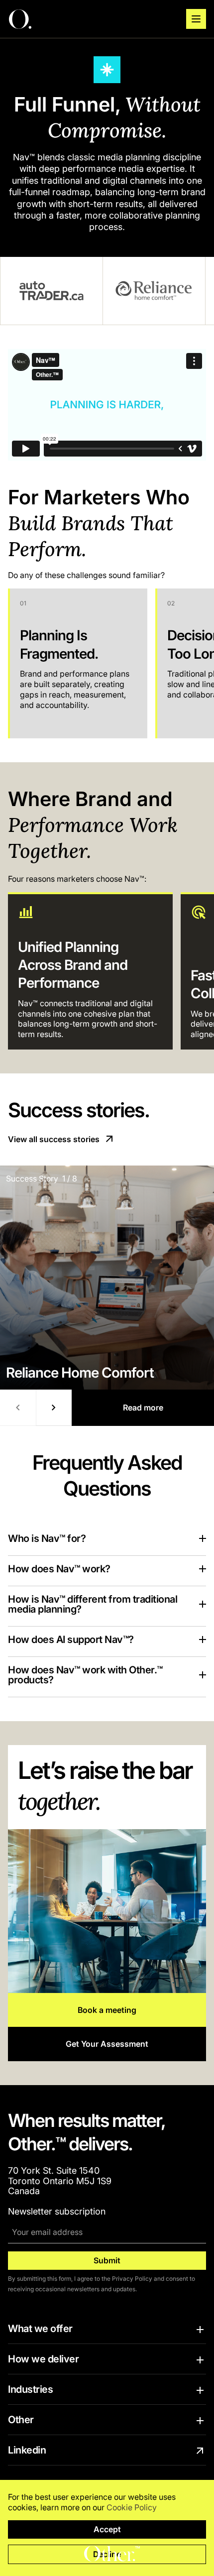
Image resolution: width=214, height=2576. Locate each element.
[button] (196, 19)
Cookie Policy (132, 2507)
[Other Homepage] (112, 2554)
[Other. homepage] (20, 19)
